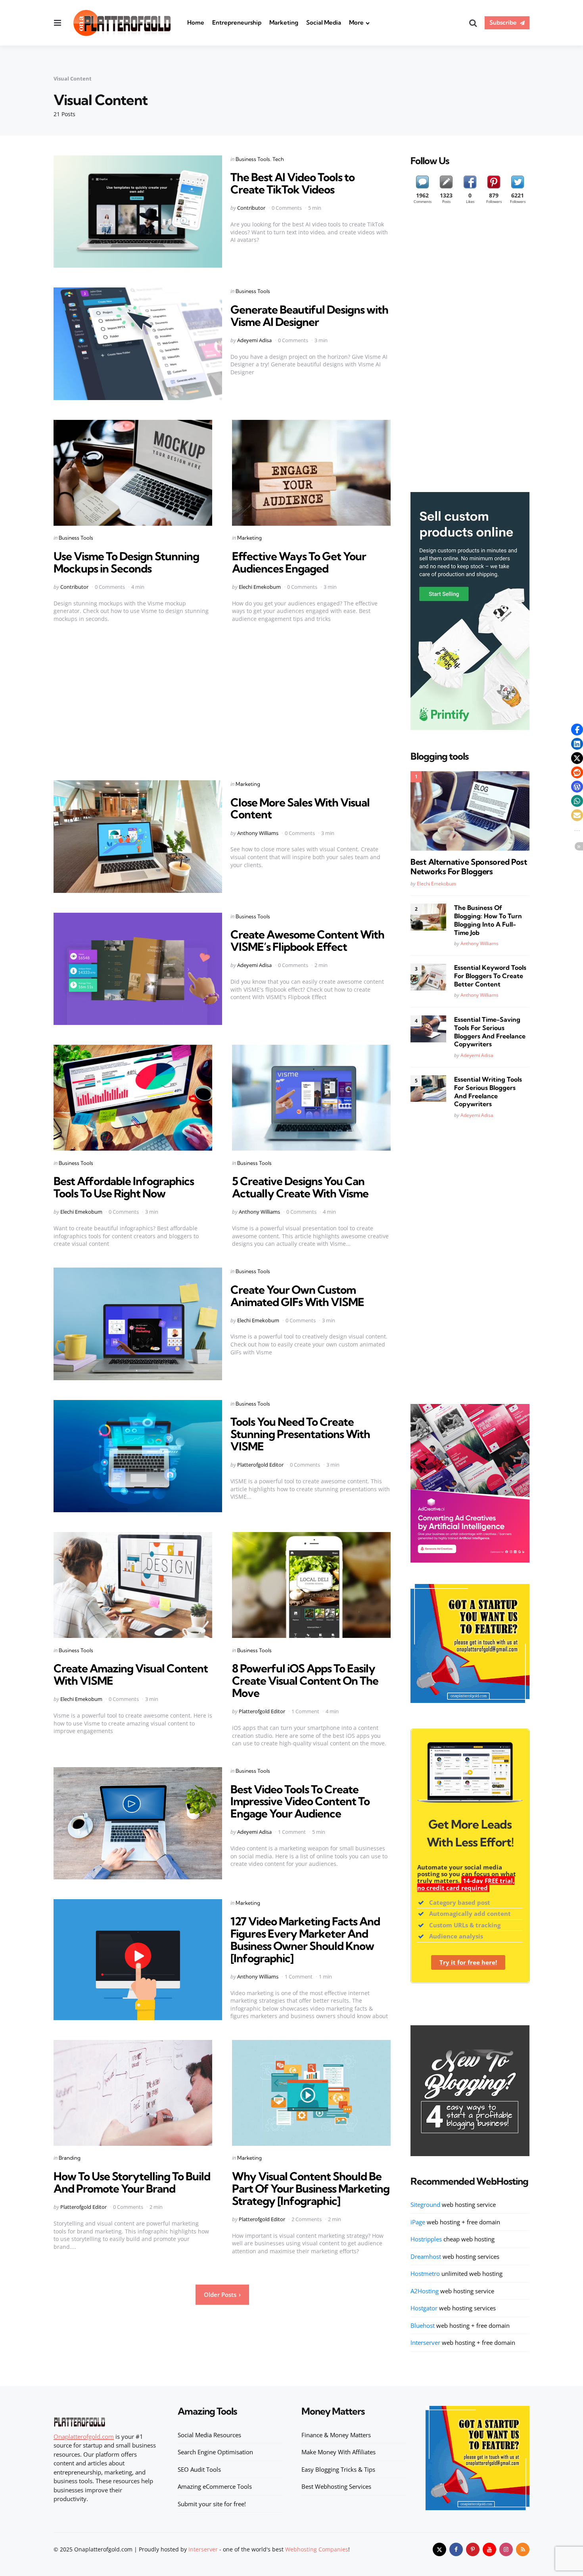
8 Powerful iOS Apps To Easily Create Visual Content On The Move (305, 1681)
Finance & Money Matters (336, 2435)
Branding (70, 2158)
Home (196, 22)
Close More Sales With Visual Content (300, 808)
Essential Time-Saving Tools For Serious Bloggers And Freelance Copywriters (490, 1032)
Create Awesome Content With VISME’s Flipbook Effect (307, 940)
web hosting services (455, 2256)
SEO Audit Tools (199, 2469)
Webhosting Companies (317, 2549)
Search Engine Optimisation (215, 2452)
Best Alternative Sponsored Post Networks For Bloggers (469, 867)
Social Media (324, 22)
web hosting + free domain (455, 2222)
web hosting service (453, 2204)
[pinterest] (473, 2549)
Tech (278, 159)
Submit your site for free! (212, 2504)
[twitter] (439, 2549)
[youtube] (489, 2549)
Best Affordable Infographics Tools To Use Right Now (124, 1187)
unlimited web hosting (456, 2273)
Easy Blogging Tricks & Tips (338, 2469)
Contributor (251, 208)
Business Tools (253, 159)
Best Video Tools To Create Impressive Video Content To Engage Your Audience (300, 1801)
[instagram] (506, 2549)
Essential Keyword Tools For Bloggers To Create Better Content (490, 976)
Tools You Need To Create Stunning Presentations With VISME (300, 1434)
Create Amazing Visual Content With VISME (131, 1674)
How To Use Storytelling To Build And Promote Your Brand (132, 2182)
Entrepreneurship (237, 22)
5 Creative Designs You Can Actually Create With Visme (300, 1187)
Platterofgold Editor (260, 1465)
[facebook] (456, 2549)
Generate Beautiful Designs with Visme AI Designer (309, 316)
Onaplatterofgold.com (84, 2436)
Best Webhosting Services (336, 2486)
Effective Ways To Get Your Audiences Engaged (299, 562)
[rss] (523, 2549)
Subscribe (503, 22)
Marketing (284, 22)
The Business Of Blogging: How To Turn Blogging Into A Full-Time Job (488, 920)
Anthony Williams (258, 833)
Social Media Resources (209, 2435)
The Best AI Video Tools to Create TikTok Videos (292, 183)
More (356, 22)
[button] (577, 730)
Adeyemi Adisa (254, 340)
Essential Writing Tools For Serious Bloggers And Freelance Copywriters (488, 1092)
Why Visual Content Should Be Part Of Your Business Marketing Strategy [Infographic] (311, 2188)
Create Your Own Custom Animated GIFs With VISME (297, 1296)
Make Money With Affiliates (338, 2452)
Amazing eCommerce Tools (215, 2486)
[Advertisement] (222, 698)
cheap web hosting (453, 2239)
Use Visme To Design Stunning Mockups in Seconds (126, 562)
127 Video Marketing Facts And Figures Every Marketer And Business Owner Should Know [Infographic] (305, 1939)
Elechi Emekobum (260, 587)
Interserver (203, 2549)
